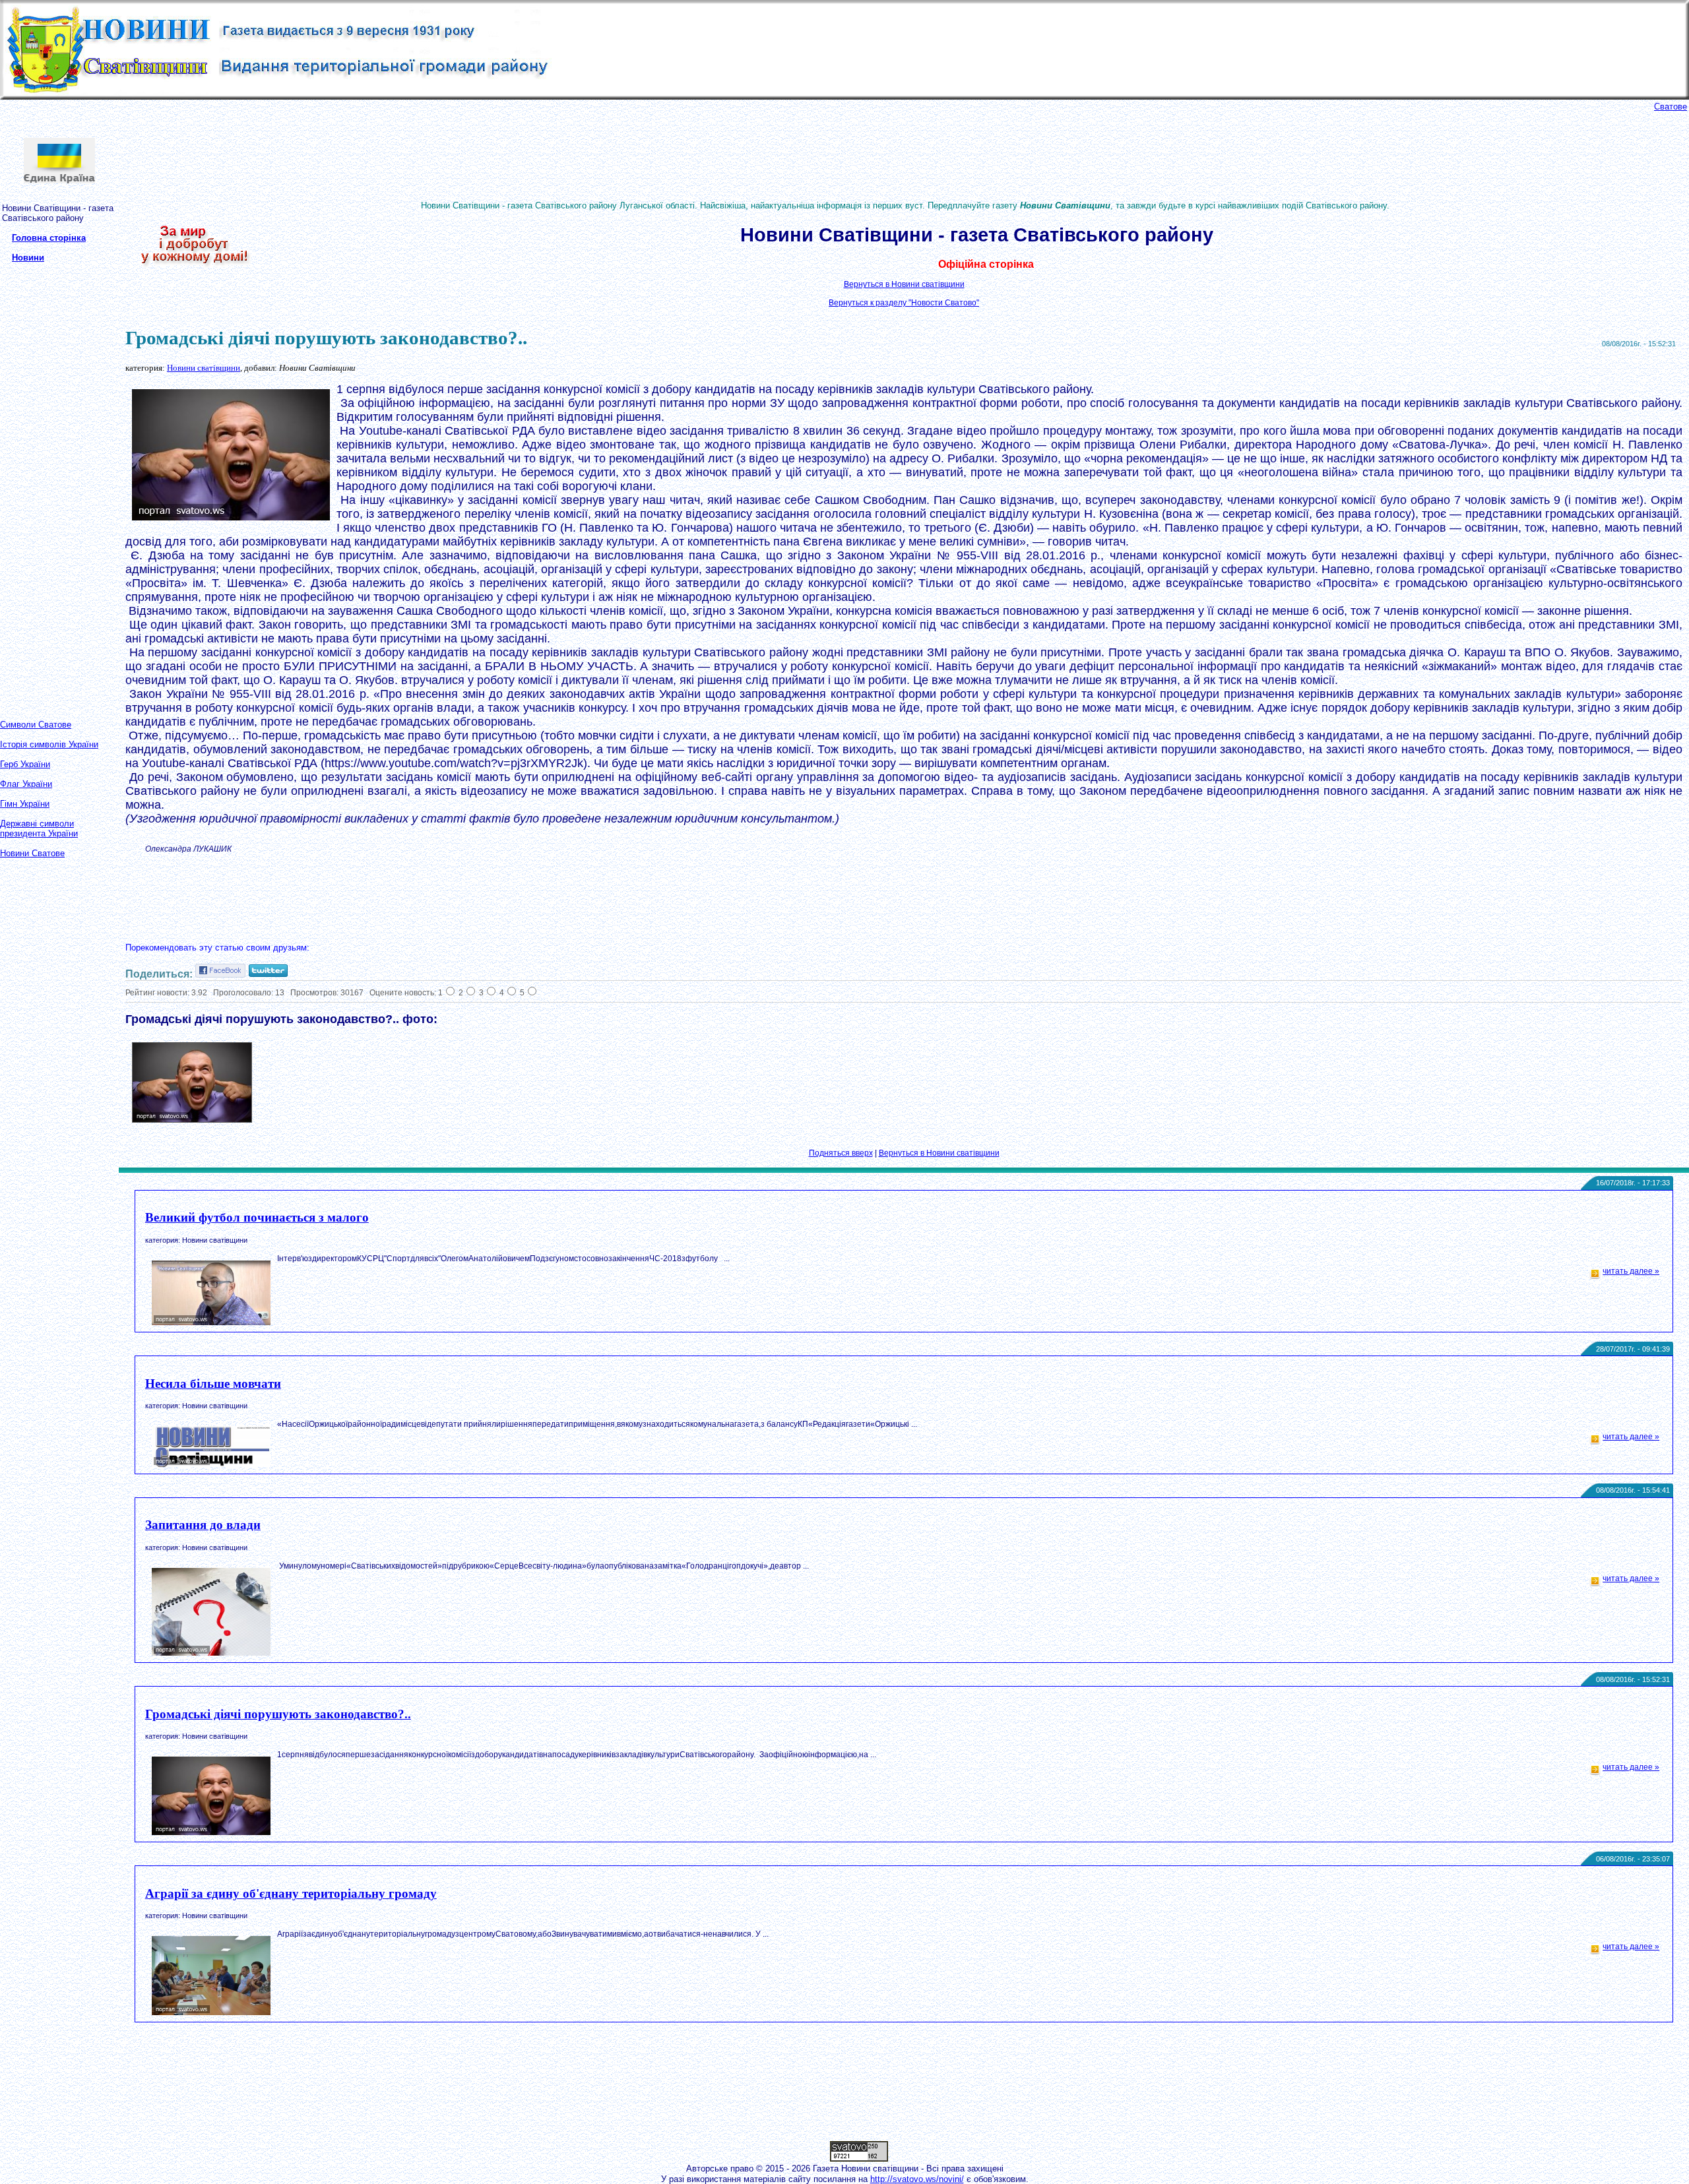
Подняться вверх (841, 1153)
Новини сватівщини (204, 368)
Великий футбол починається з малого (257, 1217)
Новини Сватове (32, 853)
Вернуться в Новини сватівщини (904, 284)
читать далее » (1631, 1271)
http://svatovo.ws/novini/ (917, 2179)
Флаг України (26, 784)
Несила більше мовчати (213, 1384)
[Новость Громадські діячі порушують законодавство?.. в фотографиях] (192, 1120)
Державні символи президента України (39, 828)
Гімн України (25, 804)
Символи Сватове (36, 725)
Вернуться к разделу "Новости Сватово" (904, 303)
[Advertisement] (53, 480)
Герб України (25, 764)
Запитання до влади (203, 1525)
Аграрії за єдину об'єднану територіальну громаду (291, 1893)
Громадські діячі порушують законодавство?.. (278, 1714)
